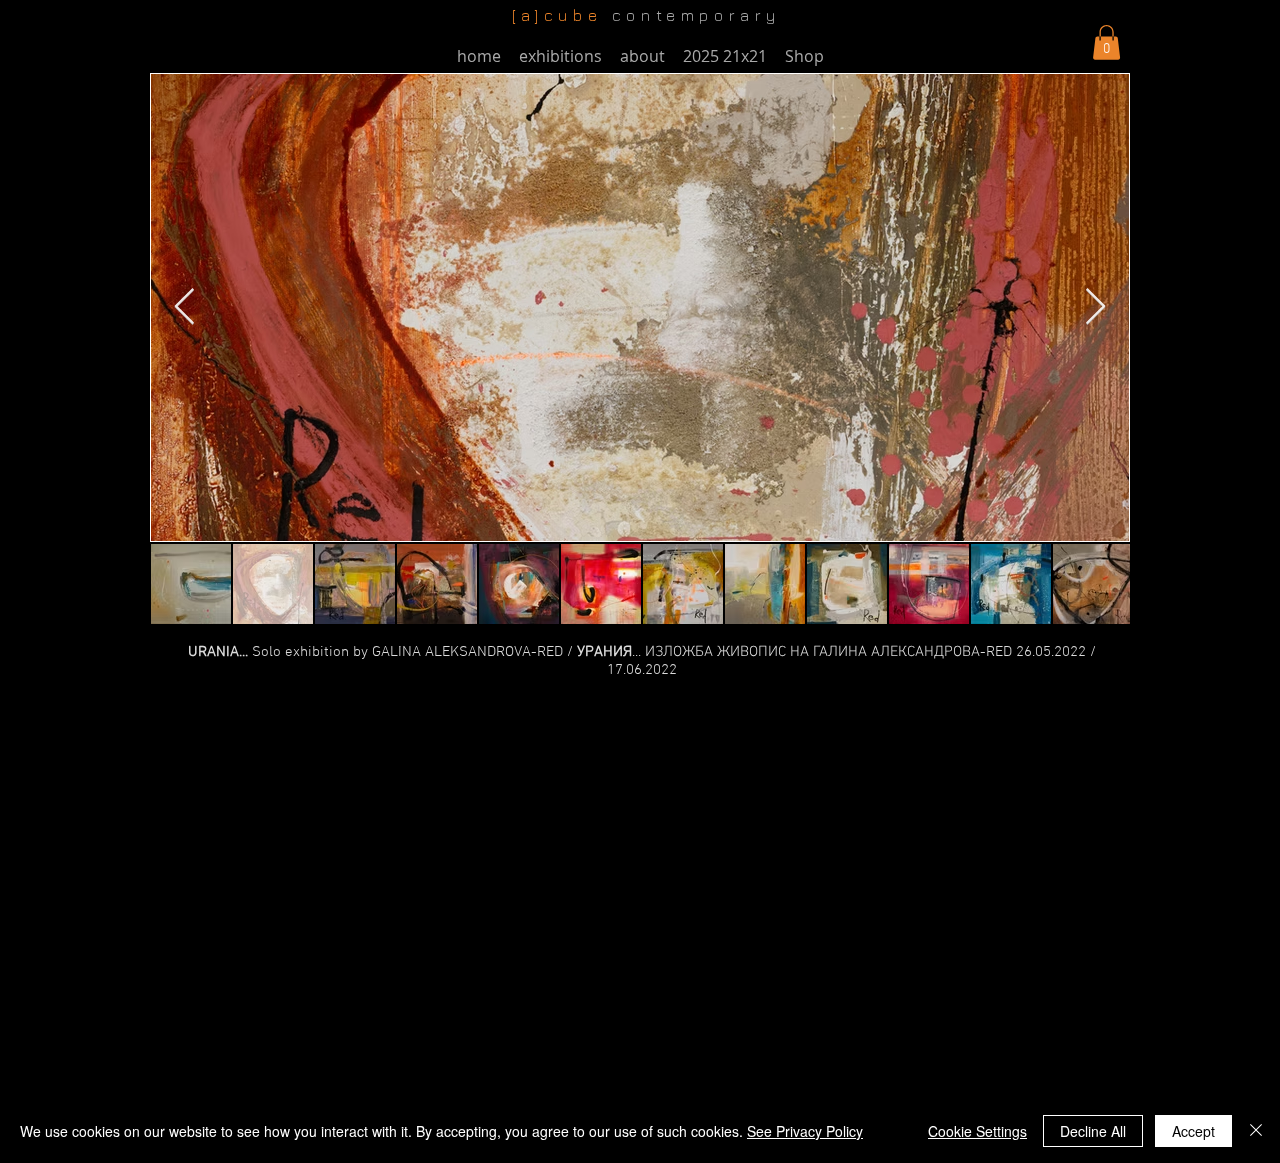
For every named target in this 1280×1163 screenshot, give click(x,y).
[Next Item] (1095, 307)
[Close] (1256, 1131)
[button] (1106, 42)
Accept (1193, 1131)
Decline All (1093, 1131)
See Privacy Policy (805, 1131)
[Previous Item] (184, 307)
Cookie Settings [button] (977, 1131)
